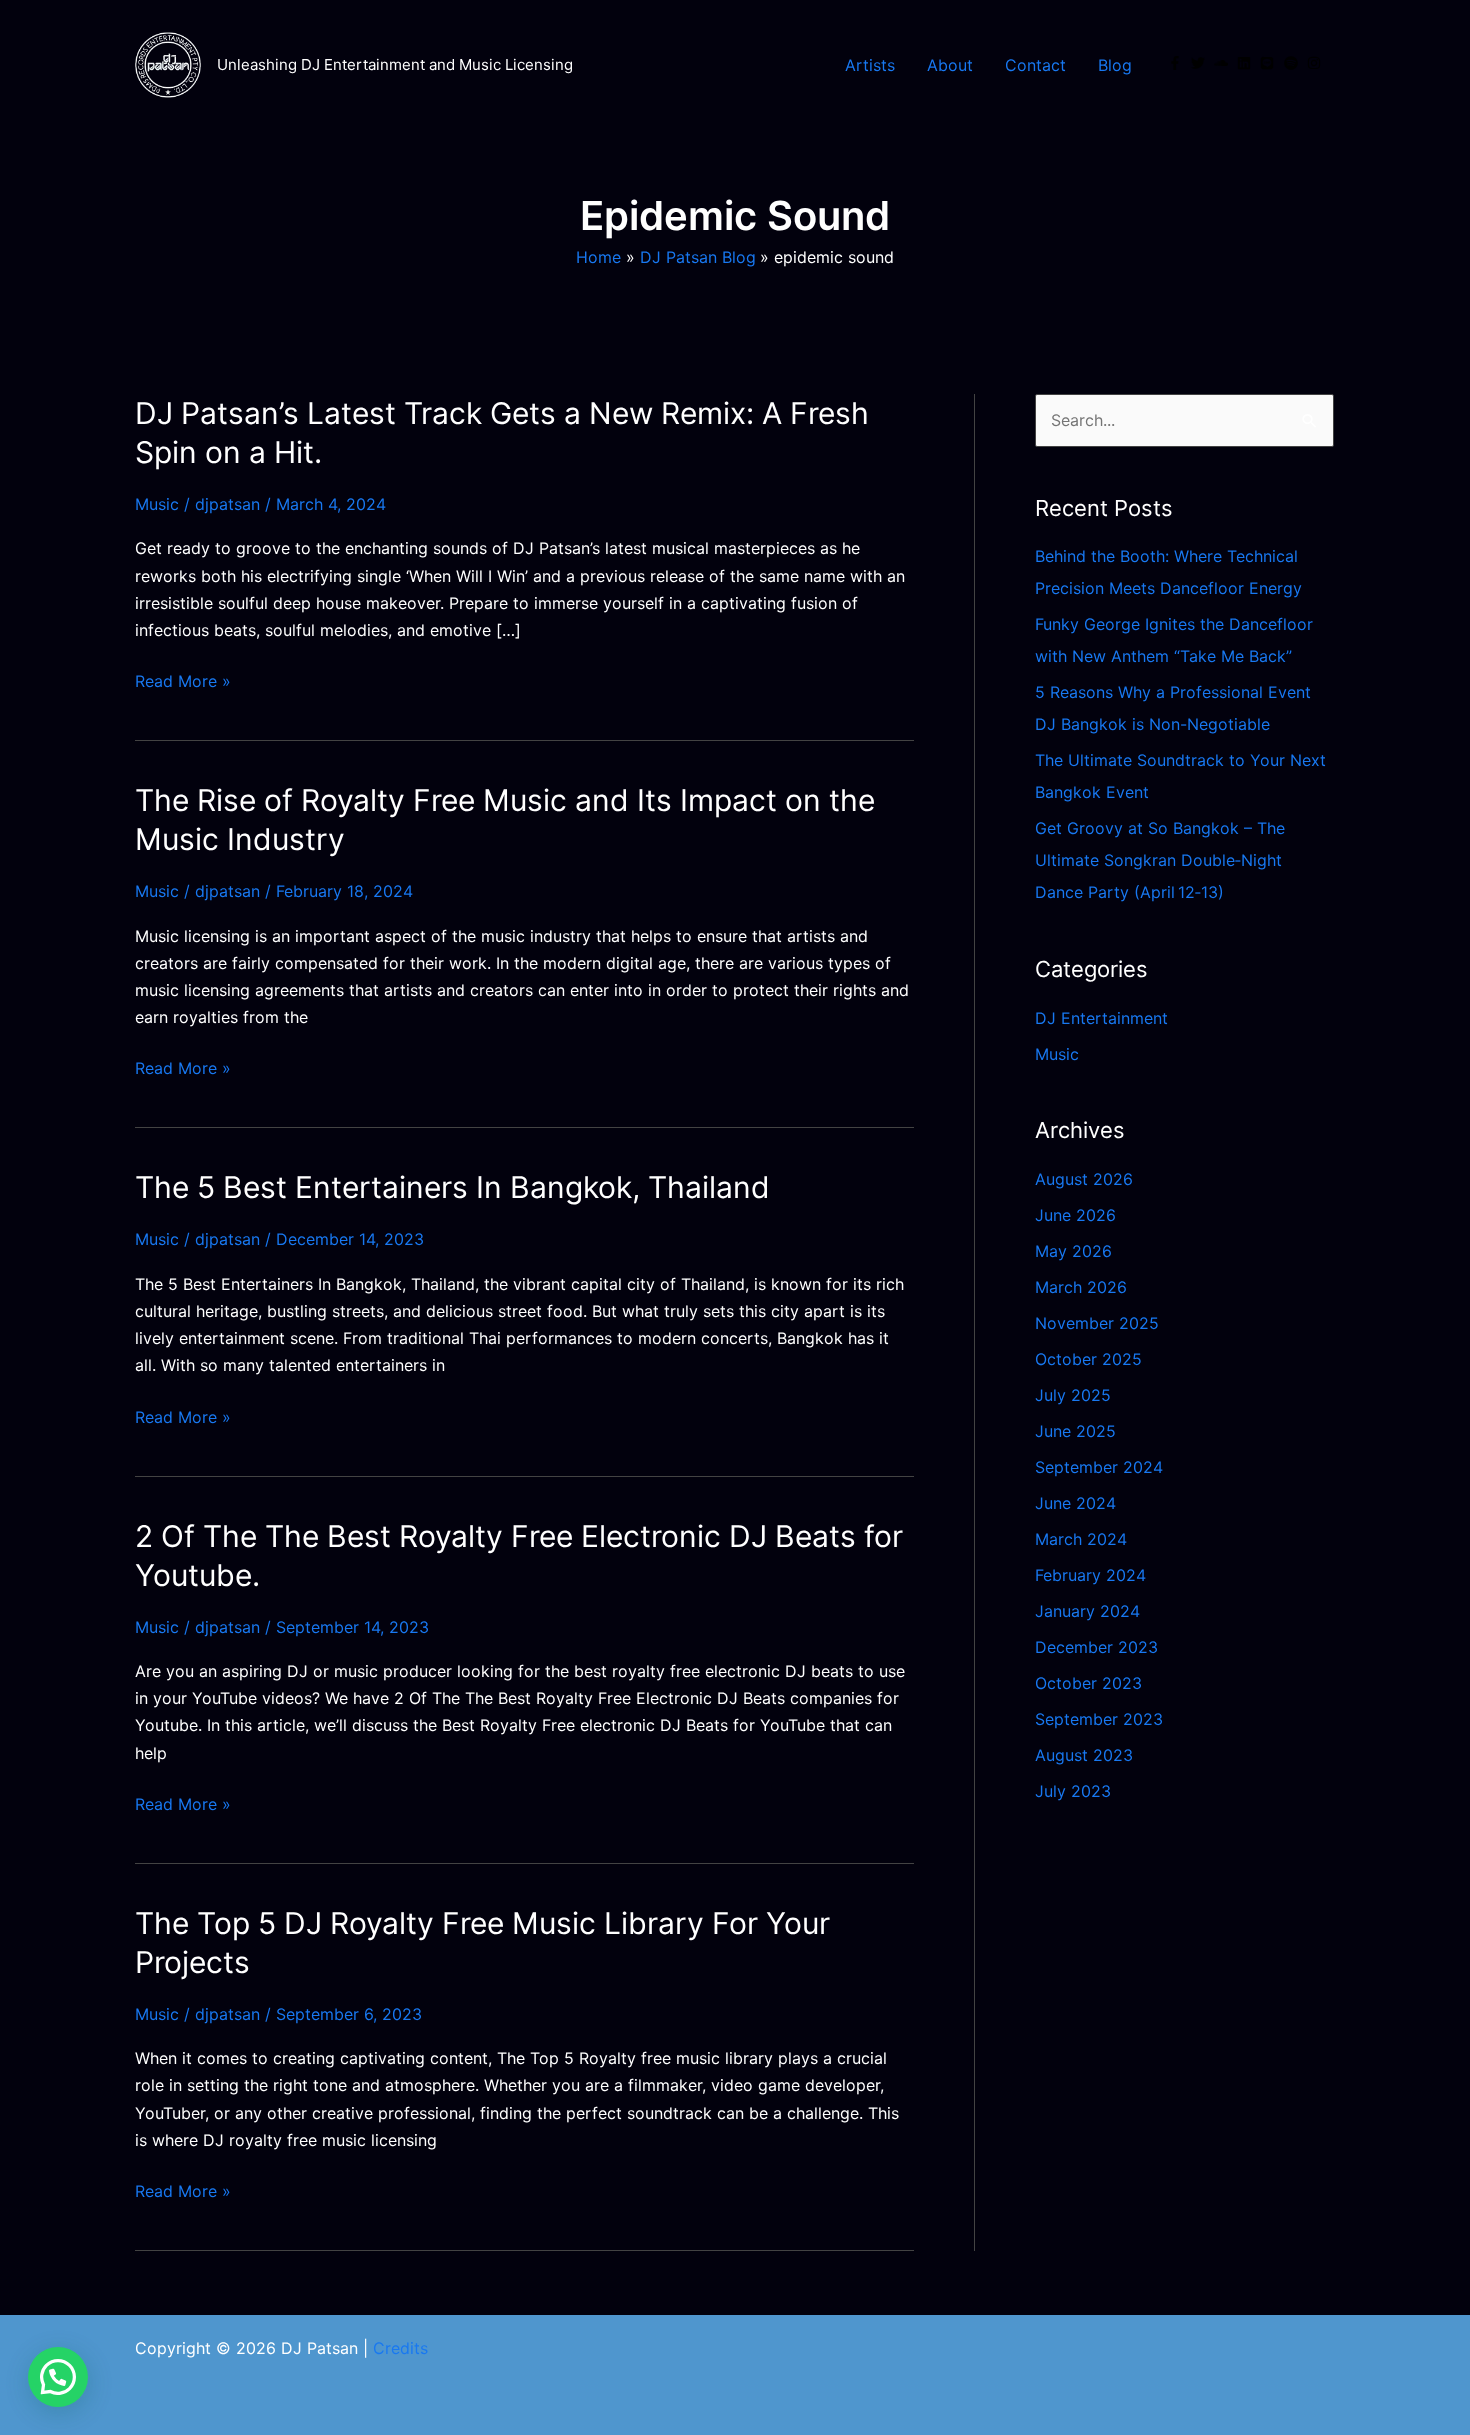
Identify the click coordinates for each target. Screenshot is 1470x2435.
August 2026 (1084, 1179)
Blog (1115, 65)
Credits (400, 2348)
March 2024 (1081, 1539)
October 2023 (1088, 1683)
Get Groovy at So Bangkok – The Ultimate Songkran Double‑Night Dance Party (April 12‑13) (1160, 860)
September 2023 (1099, 1719)
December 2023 (1096, 1647)
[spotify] (1293, 63)
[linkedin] (1246, 63)
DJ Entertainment (1101, 1018)
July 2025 (1073, 1395)
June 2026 (1075, 1215)
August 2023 (1084, 1755)
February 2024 (1090, 1575)
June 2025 (1075, 1431)
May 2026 (1073, 1251)
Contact (1035, 65)
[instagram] (1316, 63)
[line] (1269, 63)
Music (157, 504)
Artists (870, 65)
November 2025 (1097, 1323)
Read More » (183, 681)
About (950, 65)
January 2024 (1087, 1611)
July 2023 (1073, 1791)
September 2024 (1099, 1467)
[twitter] (1200, 63)
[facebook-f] (1177, 63)
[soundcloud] (1223, 63)
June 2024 (1075, 1503)
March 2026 (1081, 1287)
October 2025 (1088, 1359)
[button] (58, 2377)
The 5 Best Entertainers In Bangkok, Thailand (452, 1187)
